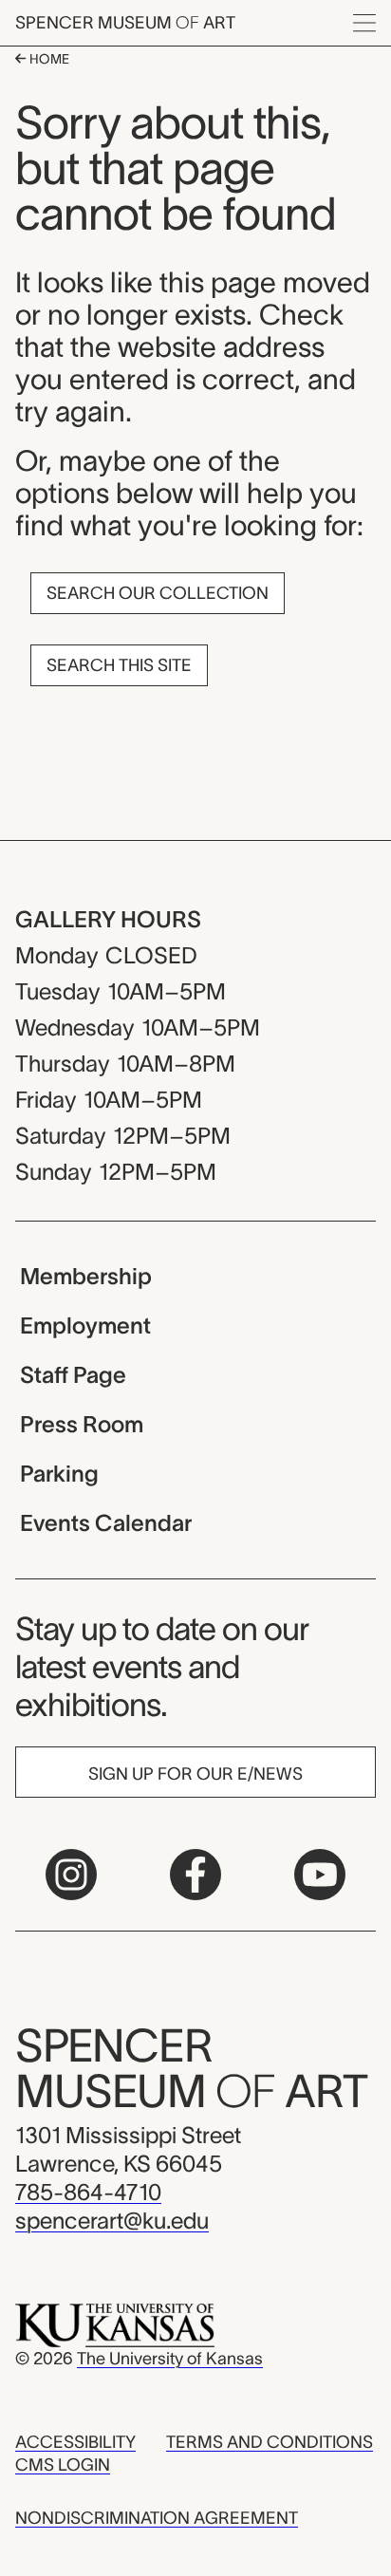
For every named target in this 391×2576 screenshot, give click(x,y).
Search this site (119, 665)
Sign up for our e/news (195, 1774)
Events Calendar (106, 1523)
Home (48, 59)
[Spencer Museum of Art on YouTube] (320, 1875)
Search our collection (158, 593)
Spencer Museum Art (125, 23)
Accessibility (75, 2442)
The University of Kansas (170, 2359)
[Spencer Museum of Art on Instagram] (71, 1875)
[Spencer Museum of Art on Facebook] (195, 1875)
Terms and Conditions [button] (270, 2442)
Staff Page (73, 1375)
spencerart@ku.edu (112, 2221)
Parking (59, 1474)
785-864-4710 (88, 2192)
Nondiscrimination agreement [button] (157, 2518)
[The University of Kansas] (115, 2324)
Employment (85, 1325)
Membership (86, 1276)
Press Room (82, 1424)
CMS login (63, 2465)
